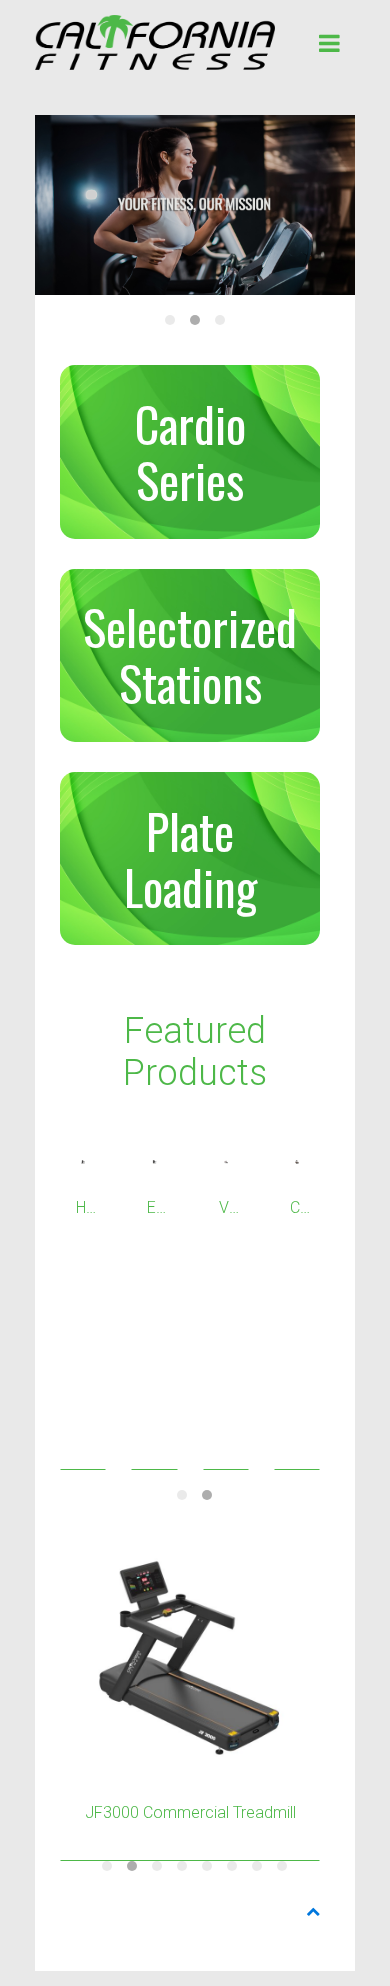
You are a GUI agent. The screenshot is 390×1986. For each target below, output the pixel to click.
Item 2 (195, 320)
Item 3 (220, 320)
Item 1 (170, 320)
